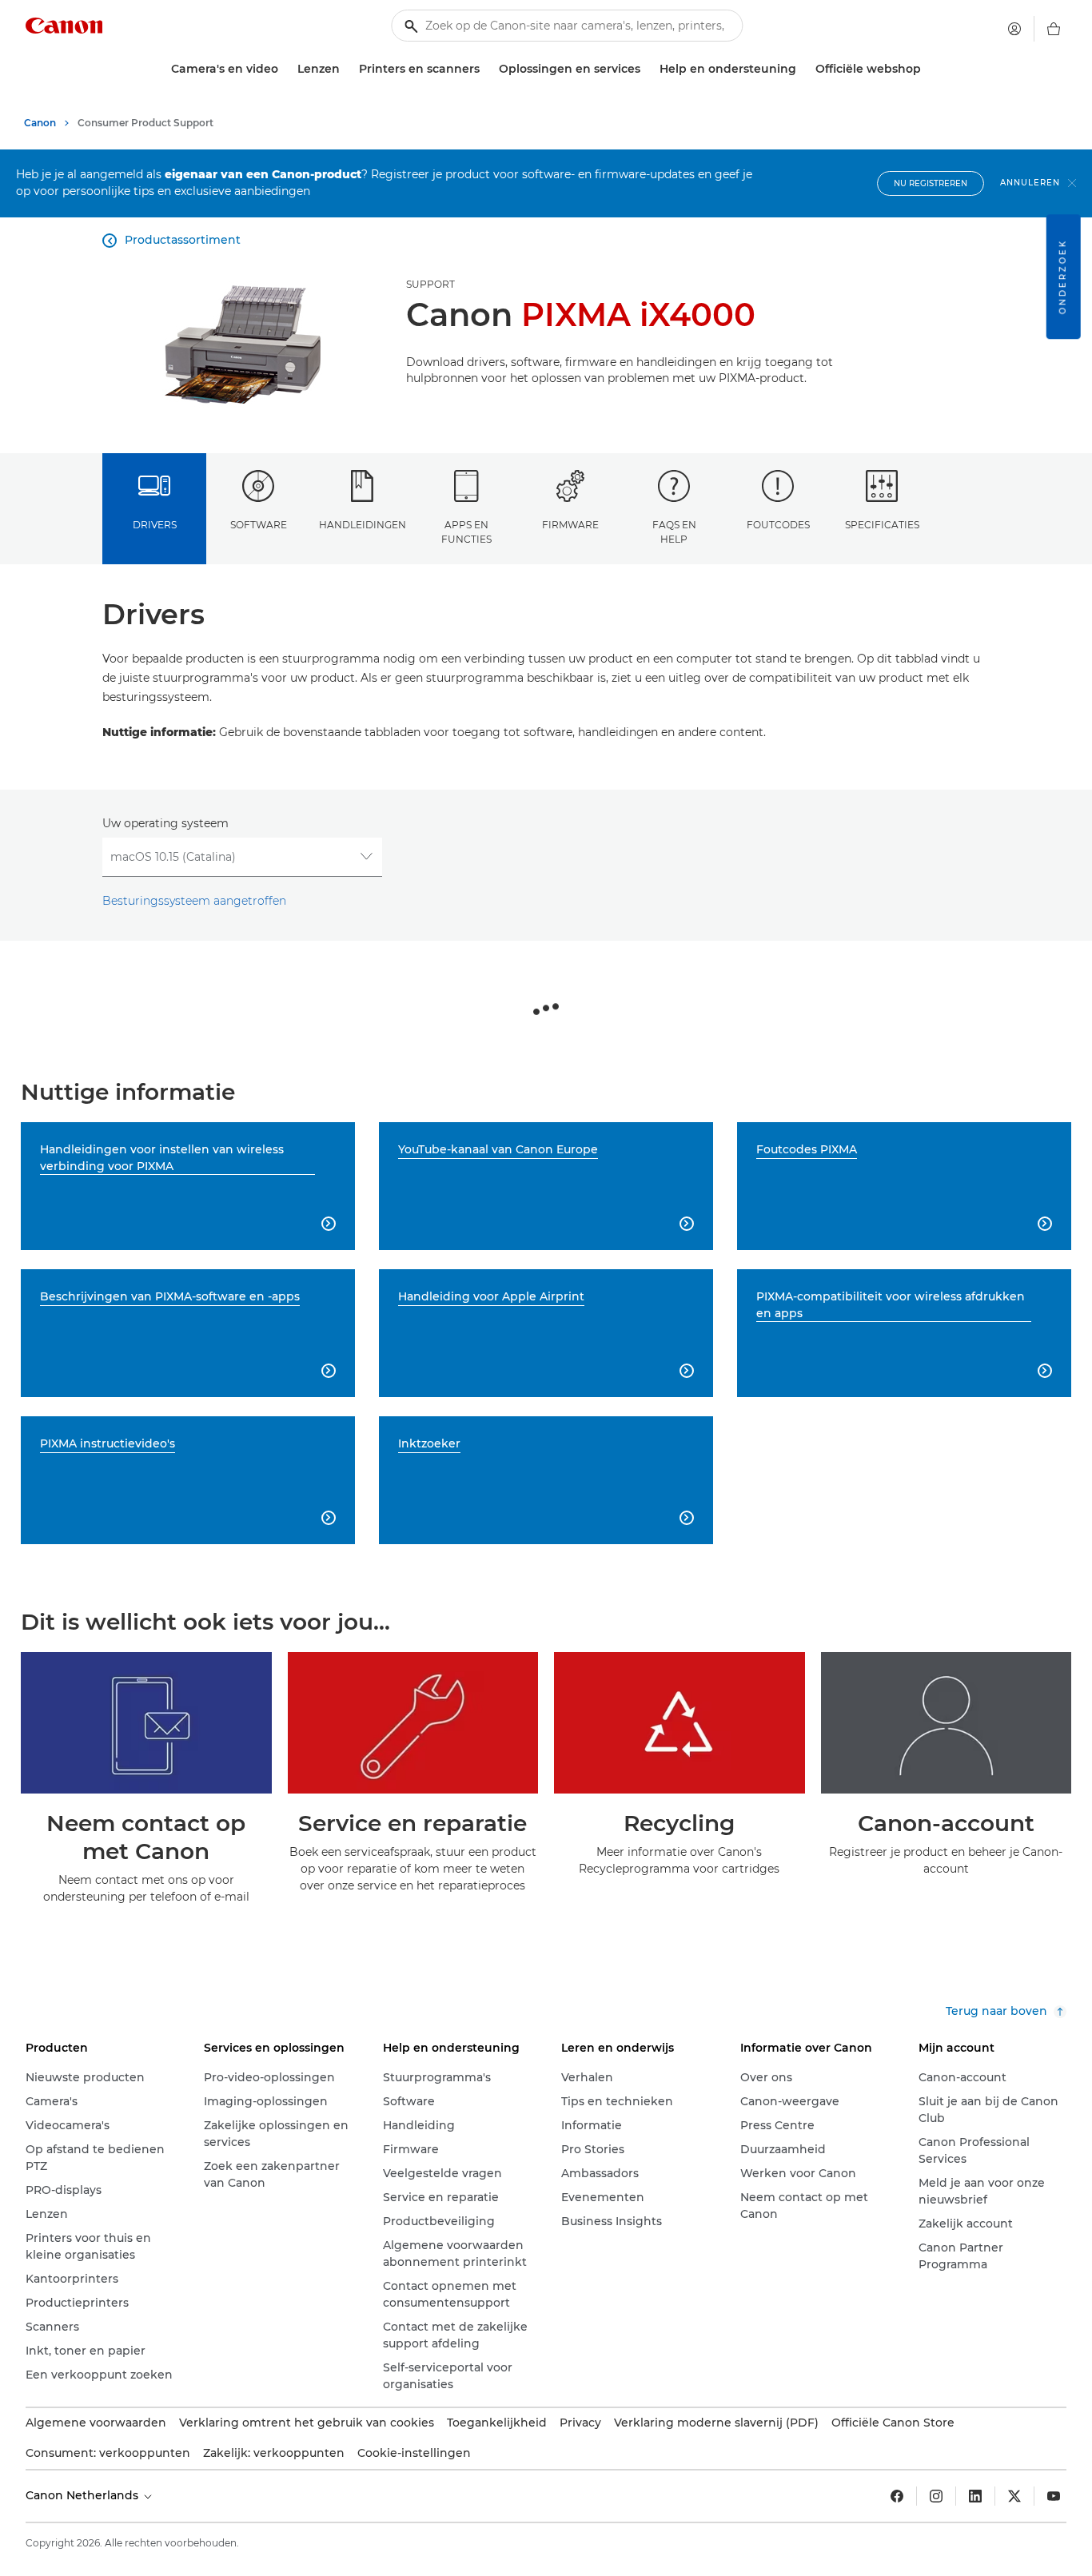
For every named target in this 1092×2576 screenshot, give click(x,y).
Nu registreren (931, 183)
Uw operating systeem (165, 823)
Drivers (155, 525)
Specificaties (882, 525)
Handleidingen (363, 525)
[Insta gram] (936, 2496)
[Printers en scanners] (486, 69)
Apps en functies (466, 532)
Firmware (570, 525)
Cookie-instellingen (414, 2453)
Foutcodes (778, 525)
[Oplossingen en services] (647, 69)
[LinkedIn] (975, 2496)
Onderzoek (1063, 277)
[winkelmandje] (1054, 29)
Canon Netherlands (84, 2495)
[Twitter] (1014, 2496)
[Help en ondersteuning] (803, 69)
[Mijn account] (1014, 29)
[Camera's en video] (285, 69)
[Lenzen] (346, 69)
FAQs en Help (674, 532)
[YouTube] (1054, 2496)
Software (259, 525)
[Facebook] (897, 2496)
